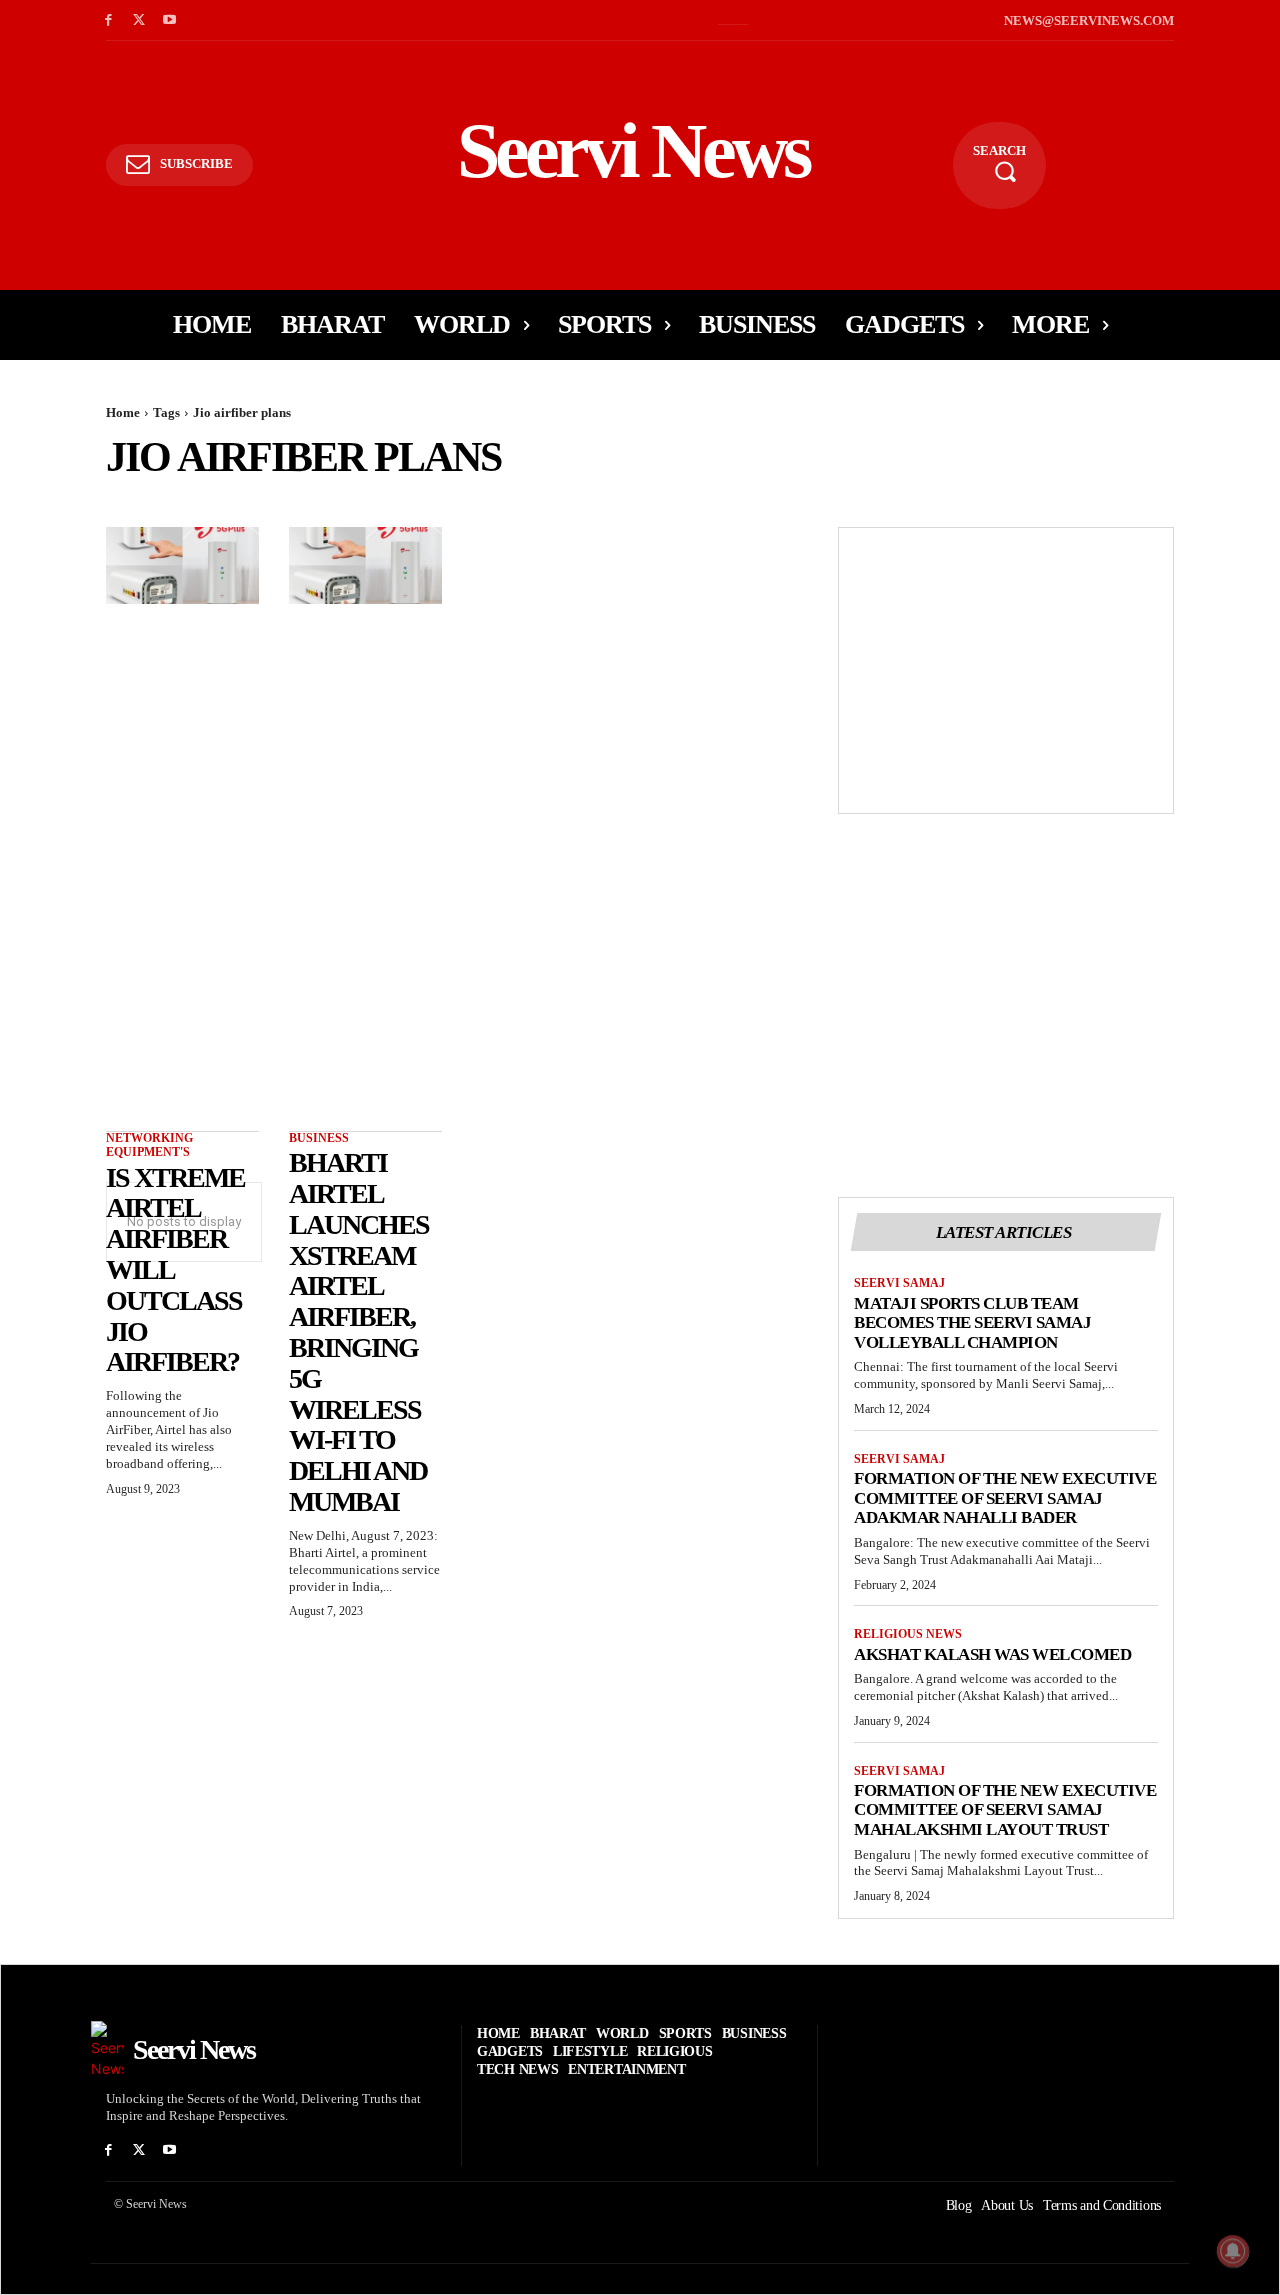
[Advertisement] (1006, 668)
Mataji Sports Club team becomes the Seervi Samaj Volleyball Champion (972, 1323)
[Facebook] (108, 20)
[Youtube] (170, 20)
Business (319, 1138)
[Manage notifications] (1233, 2251)
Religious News (908, 1634)
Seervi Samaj (899, 1283)
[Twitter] (139, 20)
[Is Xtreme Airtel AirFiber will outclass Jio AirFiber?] (182, 565)
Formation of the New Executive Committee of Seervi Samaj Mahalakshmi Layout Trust (1005, 1810)
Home (123, 412)
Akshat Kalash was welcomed (992, 1654)
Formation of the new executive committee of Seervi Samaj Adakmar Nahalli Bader (1005, 1498)
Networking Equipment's (149, 1145)
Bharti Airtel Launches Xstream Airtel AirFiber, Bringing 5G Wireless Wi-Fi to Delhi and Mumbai (359, 1332)
